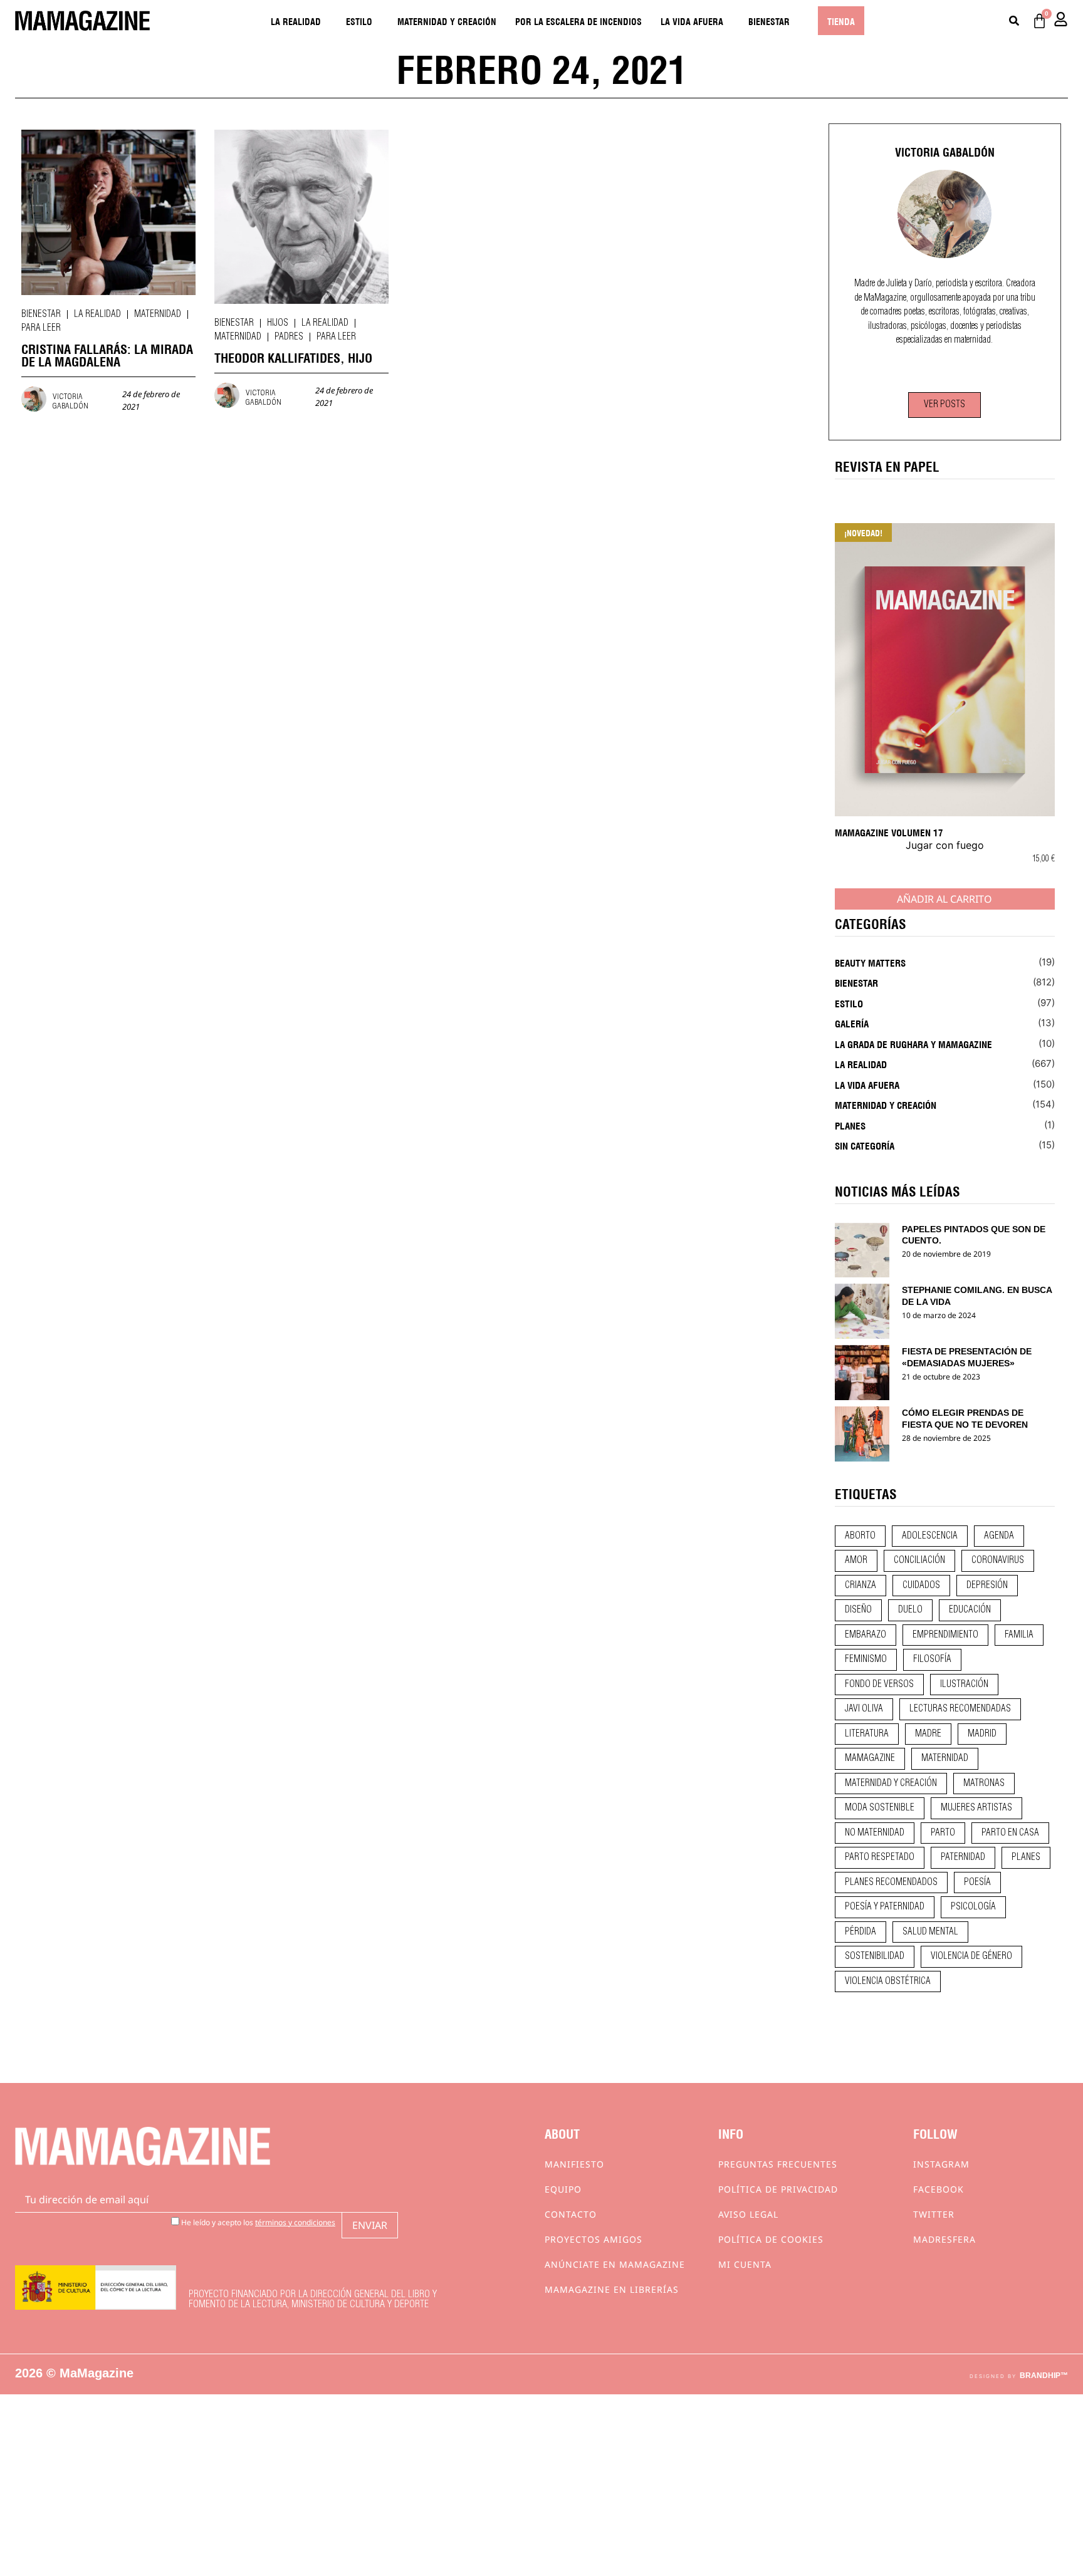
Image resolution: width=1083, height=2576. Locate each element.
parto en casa (1010, 1833)
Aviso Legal (748, 2214)
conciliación (919, 1561)
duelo (910, 1610)
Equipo (563, 2189)
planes (1026, 1857)
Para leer (41, 328)
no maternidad (875, 1833)
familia (1019, 1635)
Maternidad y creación (447, 21)
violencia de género (971, 1956)
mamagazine (870, 1758)
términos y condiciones (295, 2222)
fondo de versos (879, 1685)
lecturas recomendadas (960, 1709)
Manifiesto (574, 2164)
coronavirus (998, 1561)
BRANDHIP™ (1044, 2376)
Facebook (939, 2189)
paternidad (963, 1857)
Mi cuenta (745, 2264)
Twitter (934, 2214)
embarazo (866, 1635)
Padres (289, 337)
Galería (852, 1023)
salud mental (930, 1932)
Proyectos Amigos (594, 2239)
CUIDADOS (921, 1586)
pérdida (861, 1932)
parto (943, 1833)
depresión (987, 1586)
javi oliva (864, 1709)
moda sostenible (880, 1808)
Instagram (941, 2164)
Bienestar (769, 21)
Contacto (571, 2214)
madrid (982, 1734)
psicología (973, 1907)
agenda (999, 1536)
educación (970, 1610)
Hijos (278, 323)
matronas (984, 1784)
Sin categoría (865, 1145)
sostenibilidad (875, 1956)
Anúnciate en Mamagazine (615, 2264)
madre (928, 1734)
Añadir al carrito (944, 899)
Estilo (359, 21)
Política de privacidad (778, 2189)
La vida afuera (692, 21)
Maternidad (158, 314)
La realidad (296, 21)
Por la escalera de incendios (578, 21)
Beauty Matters (870, 962)
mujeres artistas (976, 1808)
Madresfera (944, 2239)
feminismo (866, 1659)
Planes (850, 1125)
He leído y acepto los (257, 2222)
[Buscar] (1014, 21)
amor (856, 1561)
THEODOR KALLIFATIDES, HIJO (293, 357)
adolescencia (930, 1536)
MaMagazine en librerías (612, 2289)
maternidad (945, 1758)
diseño (858, 1610)
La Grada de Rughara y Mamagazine (913, 1044)
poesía (977, 1883)
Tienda (841, 21)
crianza (861, 1586)
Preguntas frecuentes (778, 2164)
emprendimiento (945, 1635)
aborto (860, 1536)
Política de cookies (771, 2239)
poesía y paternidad (885, 1907)
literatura (867, 1734)
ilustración (964, 1685)
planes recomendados (891, 1883)
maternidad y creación (891, 1784)
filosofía (932, 1659)
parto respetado (880, 1857)
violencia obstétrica (888, 1981)
